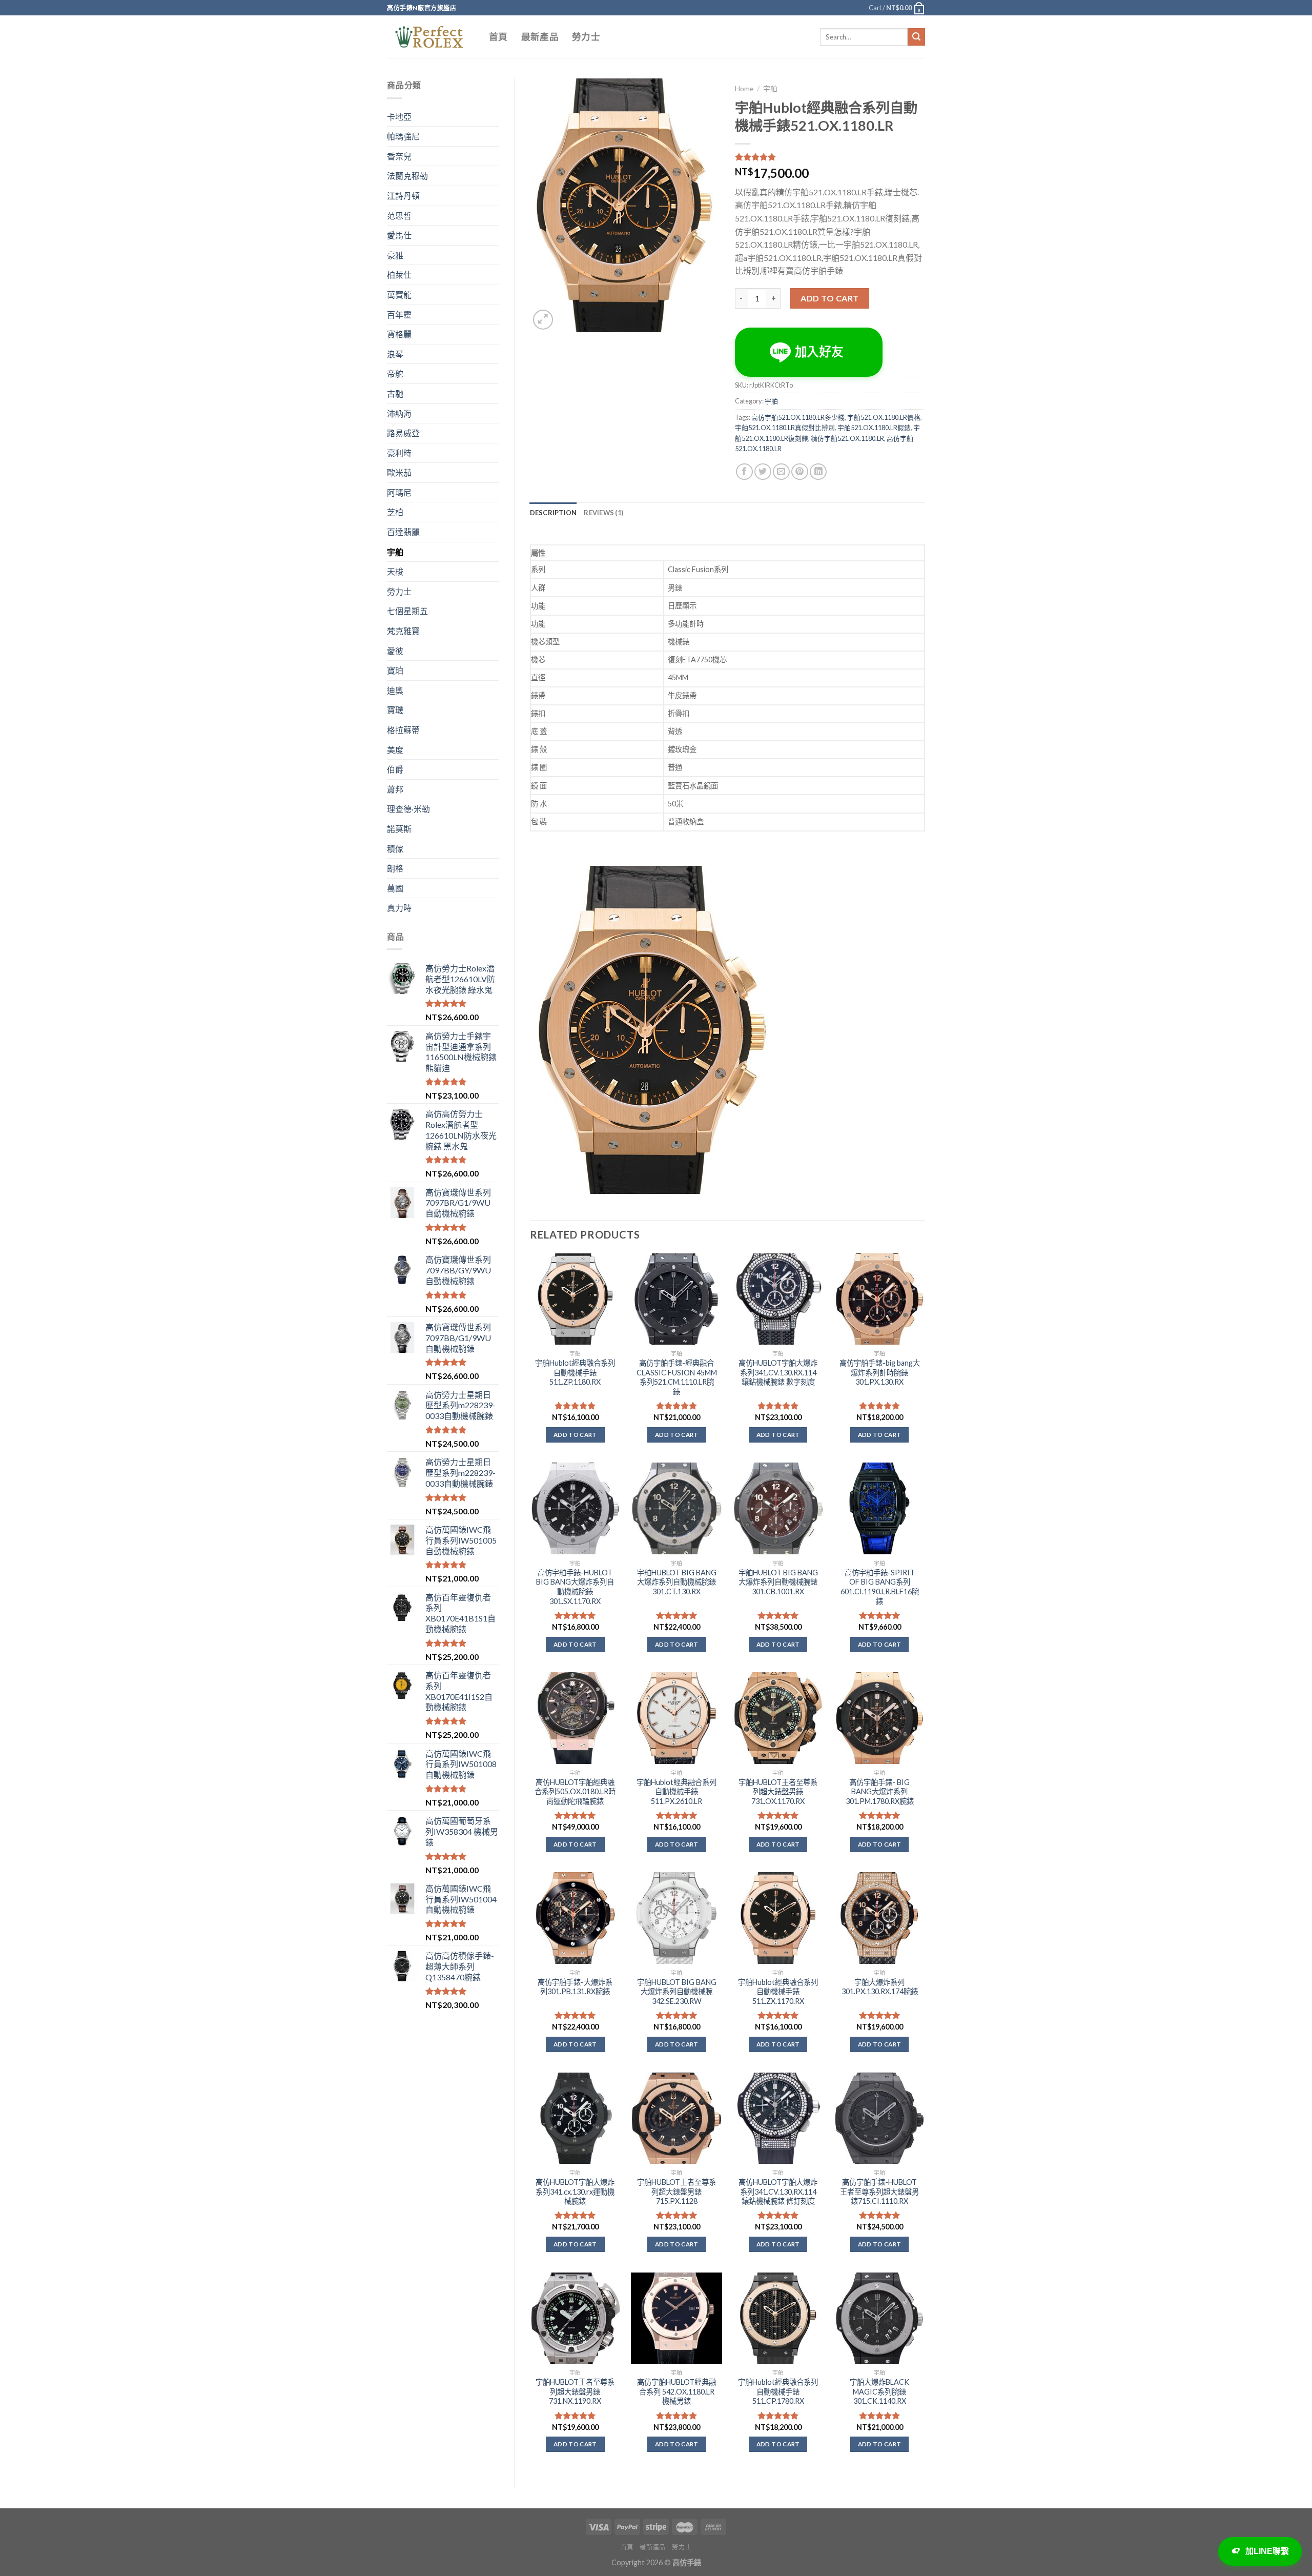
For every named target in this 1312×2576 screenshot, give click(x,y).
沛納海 (399, 413)
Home (744, 89)
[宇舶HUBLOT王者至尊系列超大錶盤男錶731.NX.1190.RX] (575, 2318)
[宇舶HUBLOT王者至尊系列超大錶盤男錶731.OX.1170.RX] (778, 1718)
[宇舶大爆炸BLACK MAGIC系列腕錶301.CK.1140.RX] (879, 2318)
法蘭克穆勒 (407, 176)
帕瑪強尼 (403, 136)
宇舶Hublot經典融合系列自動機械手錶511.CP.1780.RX (778, 2391)
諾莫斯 (399, 829)
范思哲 (399, 216)
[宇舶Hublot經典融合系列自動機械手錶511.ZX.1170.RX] (778, 1918)
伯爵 (395, 769)
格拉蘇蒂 (403, 730)
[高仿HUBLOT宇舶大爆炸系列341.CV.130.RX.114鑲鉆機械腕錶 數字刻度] (778, 1299)
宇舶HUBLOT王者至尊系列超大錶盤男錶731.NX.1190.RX (575, 2391)
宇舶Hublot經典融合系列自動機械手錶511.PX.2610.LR (676, 1792)
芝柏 (395, 512)
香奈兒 (399, 156)
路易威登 (403, 433)
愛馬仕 (399, 235)
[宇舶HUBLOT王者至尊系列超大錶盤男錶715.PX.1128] (676, 2118)
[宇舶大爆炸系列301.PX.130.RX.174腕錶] (879, 1918)
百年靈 (399, 315)
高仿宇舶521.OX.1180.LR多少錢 (798, 417)
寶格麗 (399, 334)
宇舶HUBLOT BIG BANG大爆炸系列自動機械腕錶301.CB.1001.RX (778, 1582)
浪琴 (395, 354)
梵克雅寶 (403, 631)
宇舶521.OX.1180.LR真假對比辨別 (785, 428)
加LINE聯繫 (1267, 2551)
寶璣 (395, 710)
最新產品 (540, 37)
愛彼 (395, 651)
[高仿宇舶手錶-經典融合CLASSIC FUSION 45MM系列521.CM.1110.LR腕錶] (676, 1299)
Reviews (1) (603, 513)
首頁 (498, 37)
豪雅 (395, 255)
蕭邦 (395, 789)
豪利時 (399, 453)
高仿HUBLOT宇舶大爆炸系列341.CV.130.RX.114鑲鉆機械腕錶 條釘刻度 (778, 2192)
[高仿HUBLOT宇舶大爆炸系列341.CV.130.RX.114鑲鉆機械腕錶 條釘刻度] (778, 2118)
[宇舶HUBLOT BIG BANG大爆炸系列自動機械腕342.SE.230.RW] (676, 1918)
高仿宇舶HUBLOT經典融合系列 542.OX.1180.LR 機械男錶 (676, 2391)
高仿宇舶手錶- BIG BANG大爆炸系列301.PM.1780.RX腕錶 (880, 1792)
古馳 (395, 393)
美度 (395, 750)
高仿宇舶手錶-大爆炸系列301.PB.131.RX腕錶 (575, 1987)
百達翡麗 (403, 532)
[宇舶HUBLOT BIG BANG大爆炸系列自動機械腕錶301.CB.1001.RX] (778, 1508)
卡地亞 (399, 117)
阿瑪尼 (399, 492)
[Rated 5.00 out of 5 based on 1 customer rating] (830, 157)
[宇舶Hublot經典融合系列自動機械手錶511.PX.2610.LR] (676, 1718)
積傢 (395, 849)
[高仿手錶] (430, 37)
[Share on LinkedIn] (818, 472)
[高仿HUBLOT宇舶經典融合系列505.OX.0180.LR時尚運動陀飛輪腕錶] (575, 1718)
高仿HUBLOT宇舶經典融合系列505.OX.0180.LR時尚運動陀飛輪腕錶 (575, 1792)
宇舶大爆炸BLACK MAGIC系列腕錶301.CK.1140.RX (879, 2391)
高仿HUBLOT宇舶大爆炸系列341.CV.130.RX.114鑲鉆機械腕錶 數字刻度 (778, 1372)
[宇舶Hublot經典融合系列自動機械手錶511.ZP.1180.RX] (575, 1299)
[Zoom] (543, 320)
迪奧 (395, 690)
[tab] (553, 513)
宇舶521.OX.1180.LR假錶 (874, 428)
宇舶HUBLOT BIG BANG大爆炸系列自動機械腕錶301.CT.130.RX (677, 1582)
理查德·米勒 (408, 809)
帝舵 (395, 373)
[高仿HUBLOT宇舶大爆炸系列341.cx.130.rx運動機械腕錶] (575, 2118)
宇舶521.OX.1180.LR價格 (884, 417)
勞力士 (586, 37)
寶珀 (395, 670)
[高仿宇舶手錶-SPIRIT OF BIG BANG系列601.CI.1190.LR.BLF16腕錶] (879, 1508)
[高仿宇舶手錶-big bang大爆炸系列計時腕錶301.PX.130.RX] (879, 1299)
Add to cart (829, 298)
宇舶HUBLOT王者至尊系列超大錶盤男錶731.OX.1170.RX (778, 1792)
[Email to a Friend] (781, 472)
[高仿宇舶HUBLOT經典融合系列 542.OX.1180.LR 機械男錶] (676, 2318)
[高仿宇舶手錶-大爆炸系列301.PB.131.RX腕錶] (575, 1918)
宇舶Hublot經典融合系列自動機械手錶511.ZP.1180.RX (575, 1372)
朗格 (395, 868)
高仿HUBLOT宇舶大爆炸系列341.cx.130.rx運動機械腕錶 (575, 2192)
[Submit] (916, 37)
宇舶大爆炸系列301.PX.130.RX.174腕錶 (880, 1987)
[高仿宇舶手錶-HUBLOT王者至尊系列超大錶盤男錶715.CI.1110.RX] (879, 2118)
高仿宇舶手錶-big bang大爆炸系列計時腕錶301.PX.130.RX (880, 1372)
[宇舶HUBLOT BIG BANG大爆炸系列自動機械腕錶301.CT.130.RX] (676, 1508)
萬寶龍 (399, 295)
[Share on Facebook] (744, 472)
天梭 (395, 571)
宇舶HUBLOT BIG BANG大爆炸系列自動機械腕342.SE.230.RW (677, 1992)
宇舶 (395, 552)
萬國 (395, 888)
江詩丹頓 (403, 196)
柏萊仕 (399, 275)
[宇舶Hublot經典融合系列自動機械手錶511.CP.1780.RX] (778, 2318)
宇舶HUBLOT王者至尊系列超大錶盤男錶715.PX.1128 (676, 2192)
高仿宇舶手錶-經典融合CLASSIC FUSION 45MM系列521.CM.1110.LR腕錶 (677, 1377)
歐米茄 (399, 472)
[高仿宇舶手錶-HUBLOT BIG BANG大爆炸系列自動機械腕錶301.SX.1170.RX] (575, 1508)
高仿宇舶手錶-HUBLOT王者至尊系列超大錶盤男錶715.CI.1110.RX (879, 2192)
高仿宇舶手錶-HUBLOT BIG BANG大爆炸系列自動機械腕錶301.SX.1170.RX (575, 1587)
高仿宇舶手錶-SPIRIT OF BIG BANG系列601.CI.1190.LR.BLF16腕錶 (880, 1587)
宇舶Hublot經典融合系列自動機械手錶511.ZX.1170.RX (778, 1992)
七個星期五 (407, 611)
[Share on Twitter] (763, 472)
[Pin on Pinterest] (800, 472)
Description (553, 513)
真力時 (399, 908)
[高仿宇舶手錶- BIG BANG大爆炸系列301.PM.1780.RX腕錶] (879, 1718)
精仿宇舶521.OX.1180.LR (847, 438)
